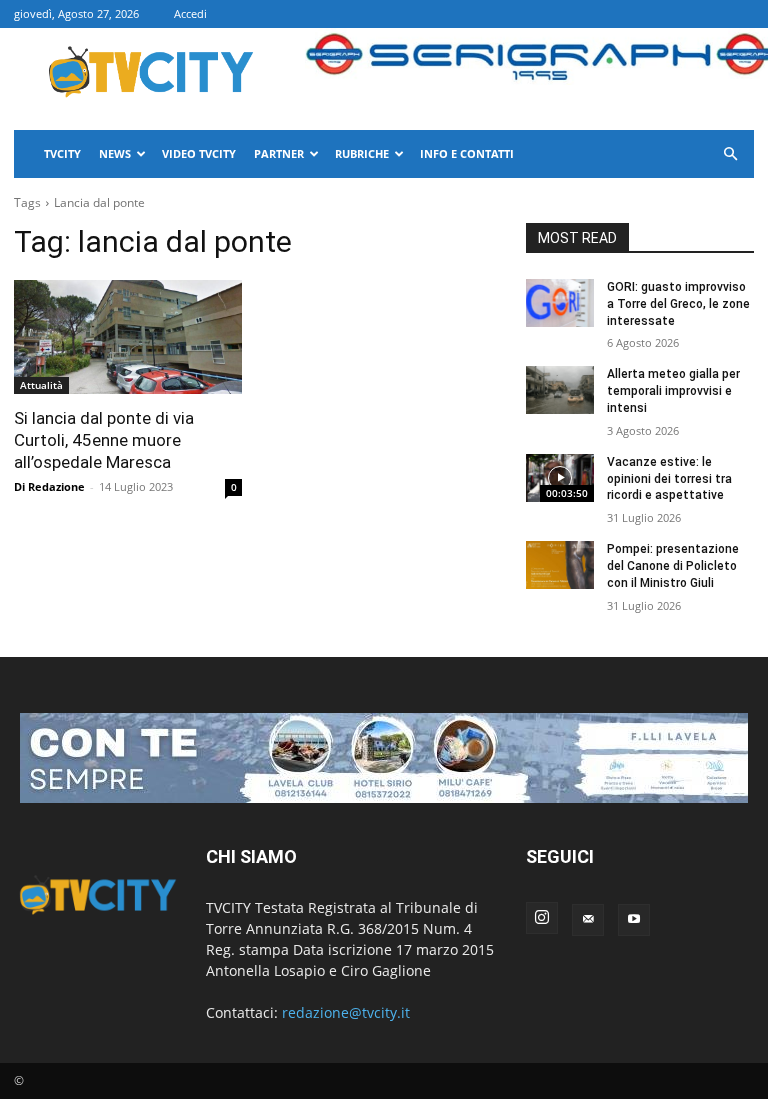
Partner (279, 153)
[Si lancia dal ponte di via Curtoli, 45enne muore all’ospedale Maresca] (128, 337)
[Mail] (588, 920)
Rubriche (362, 153)
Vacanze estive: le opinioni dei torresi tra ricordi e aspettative (669, 479)
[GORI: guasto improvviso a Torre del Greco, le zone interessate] (560, 303)
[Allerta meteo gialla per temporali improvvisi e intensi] (560, 390)
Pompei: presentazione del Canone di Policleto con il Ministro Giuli (673, 566)
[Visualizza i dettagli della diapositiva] (384, 758)
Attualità (41, 385)
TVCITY (62, 153)
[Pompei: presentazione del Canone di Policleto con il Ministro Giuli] (560, 565)
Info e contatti (467, 153)
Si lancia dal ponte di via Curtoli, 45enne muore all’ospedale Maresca (104, 440)
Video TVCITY (199, 153)
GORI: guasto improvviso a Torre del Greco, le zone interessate (678, 304)
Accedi (190, 13)
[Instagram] (542, 918)
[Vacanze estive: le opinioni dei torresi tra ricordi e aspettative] (560, 478)
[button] (730, 154)
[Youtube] (634, 920)
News (115, 153)
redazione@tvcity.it (346, 1012)
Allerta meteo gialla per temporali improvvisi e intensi (673, 391)
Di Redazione (49, 486)
